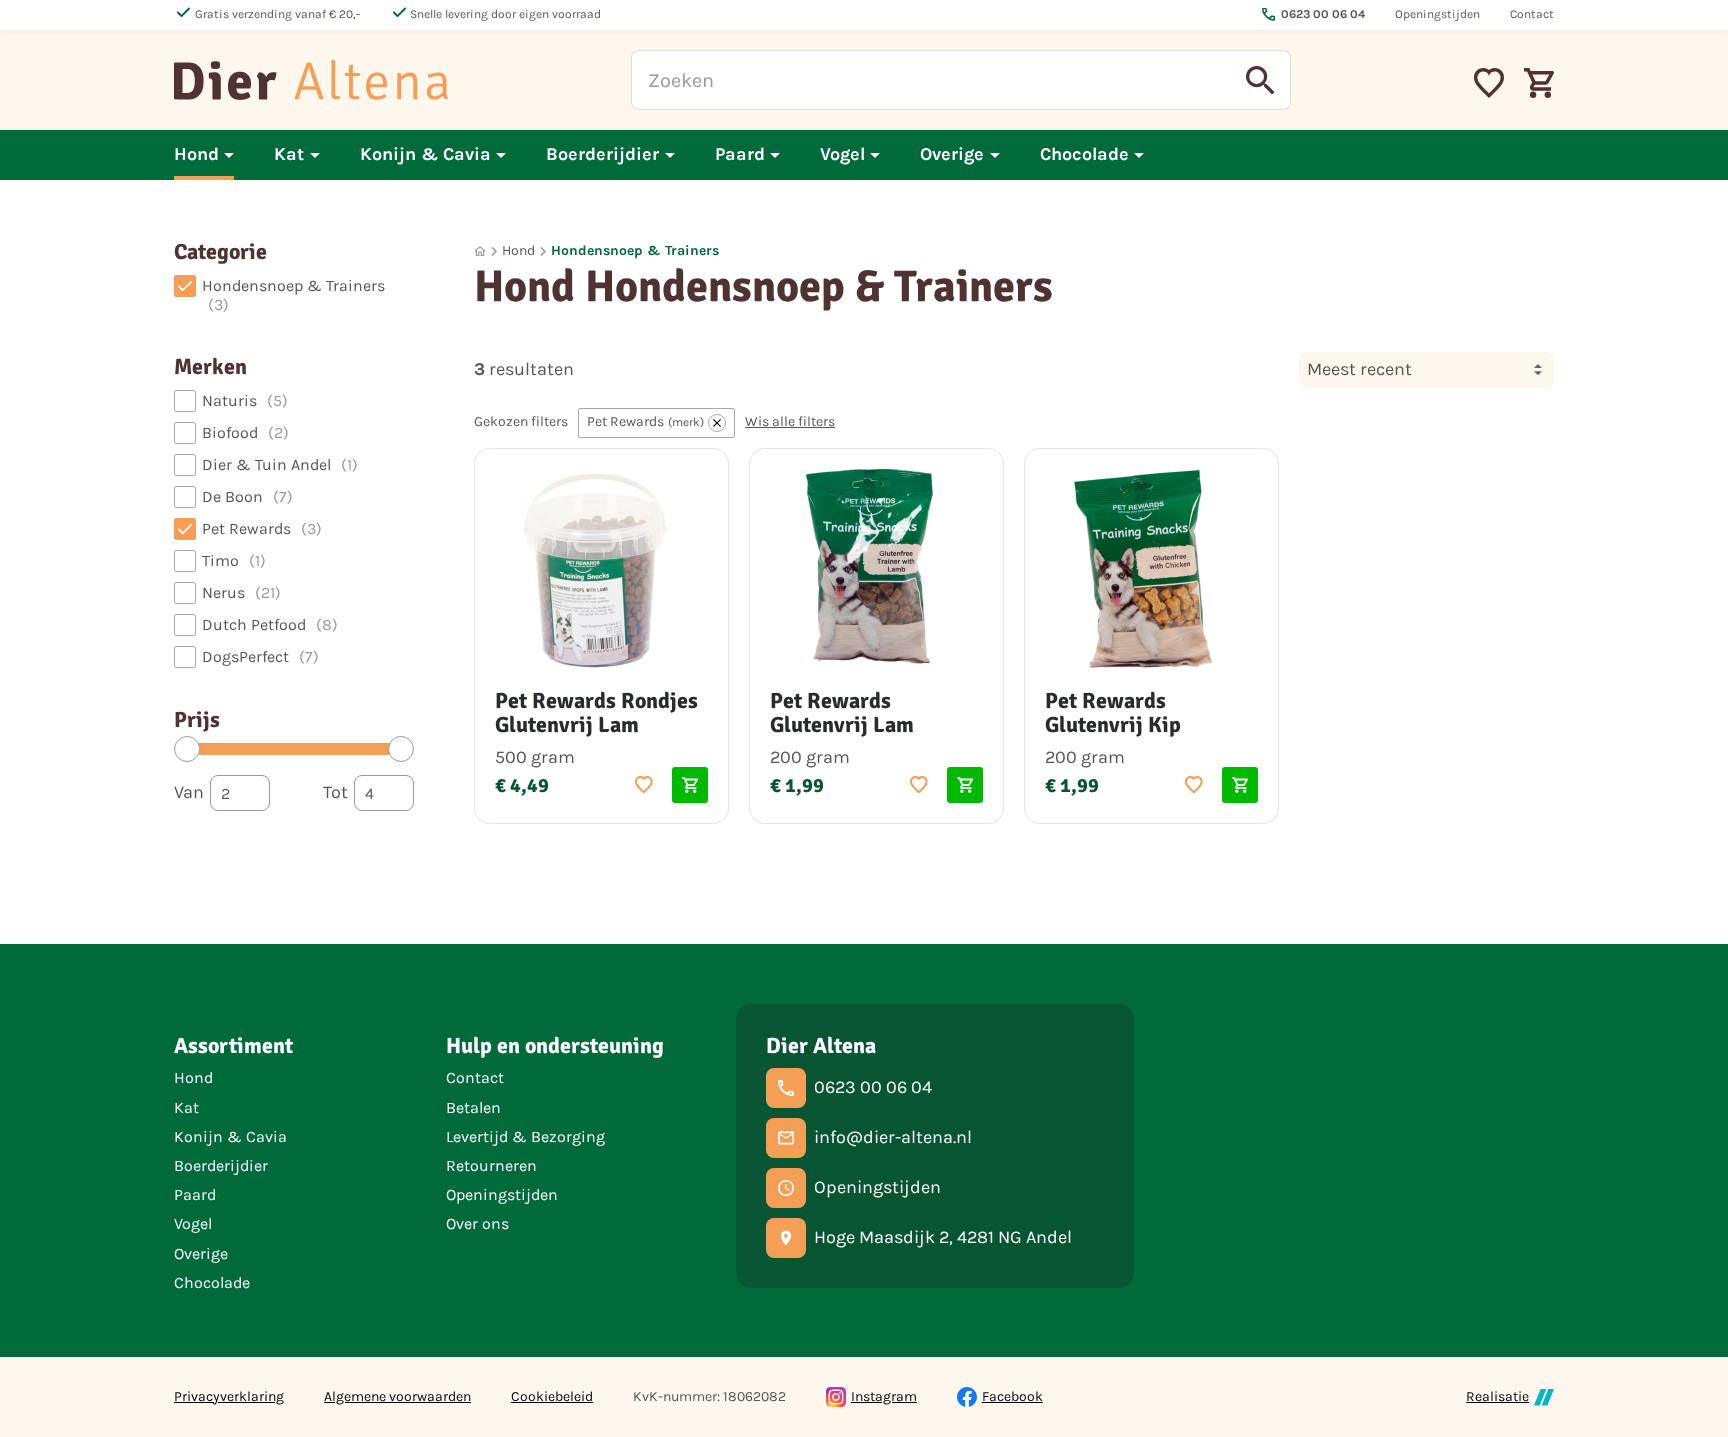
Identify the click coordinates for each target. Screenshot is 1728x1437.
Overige (201, 1253)
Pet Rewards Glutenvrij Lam (842, 712)
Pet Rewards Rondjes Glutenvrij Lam (596, 712)
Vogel (193, 1223)
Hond (518, 250)
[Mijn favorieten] (1489, 80)
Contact (475, 1077)
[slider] (187, 749)
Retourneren (491, 1165)
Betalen (473, 1107)
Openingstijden (502, 1194)
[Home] (311, 80)
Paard (195, 1194)
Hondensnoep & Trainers (635, 250)
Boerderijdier (221, 1165)
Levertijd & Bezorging (525, 1136)
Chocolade (212, 1282)
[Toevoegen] (644, 785)
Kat (186, 1107)
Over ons (477, 1223)
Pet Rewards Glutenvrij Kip (1113, 712)
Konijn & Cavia (230, 1136)
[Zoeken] (1261, 80)
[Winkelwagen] (1539, 80)
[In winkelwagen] (690, 785)
